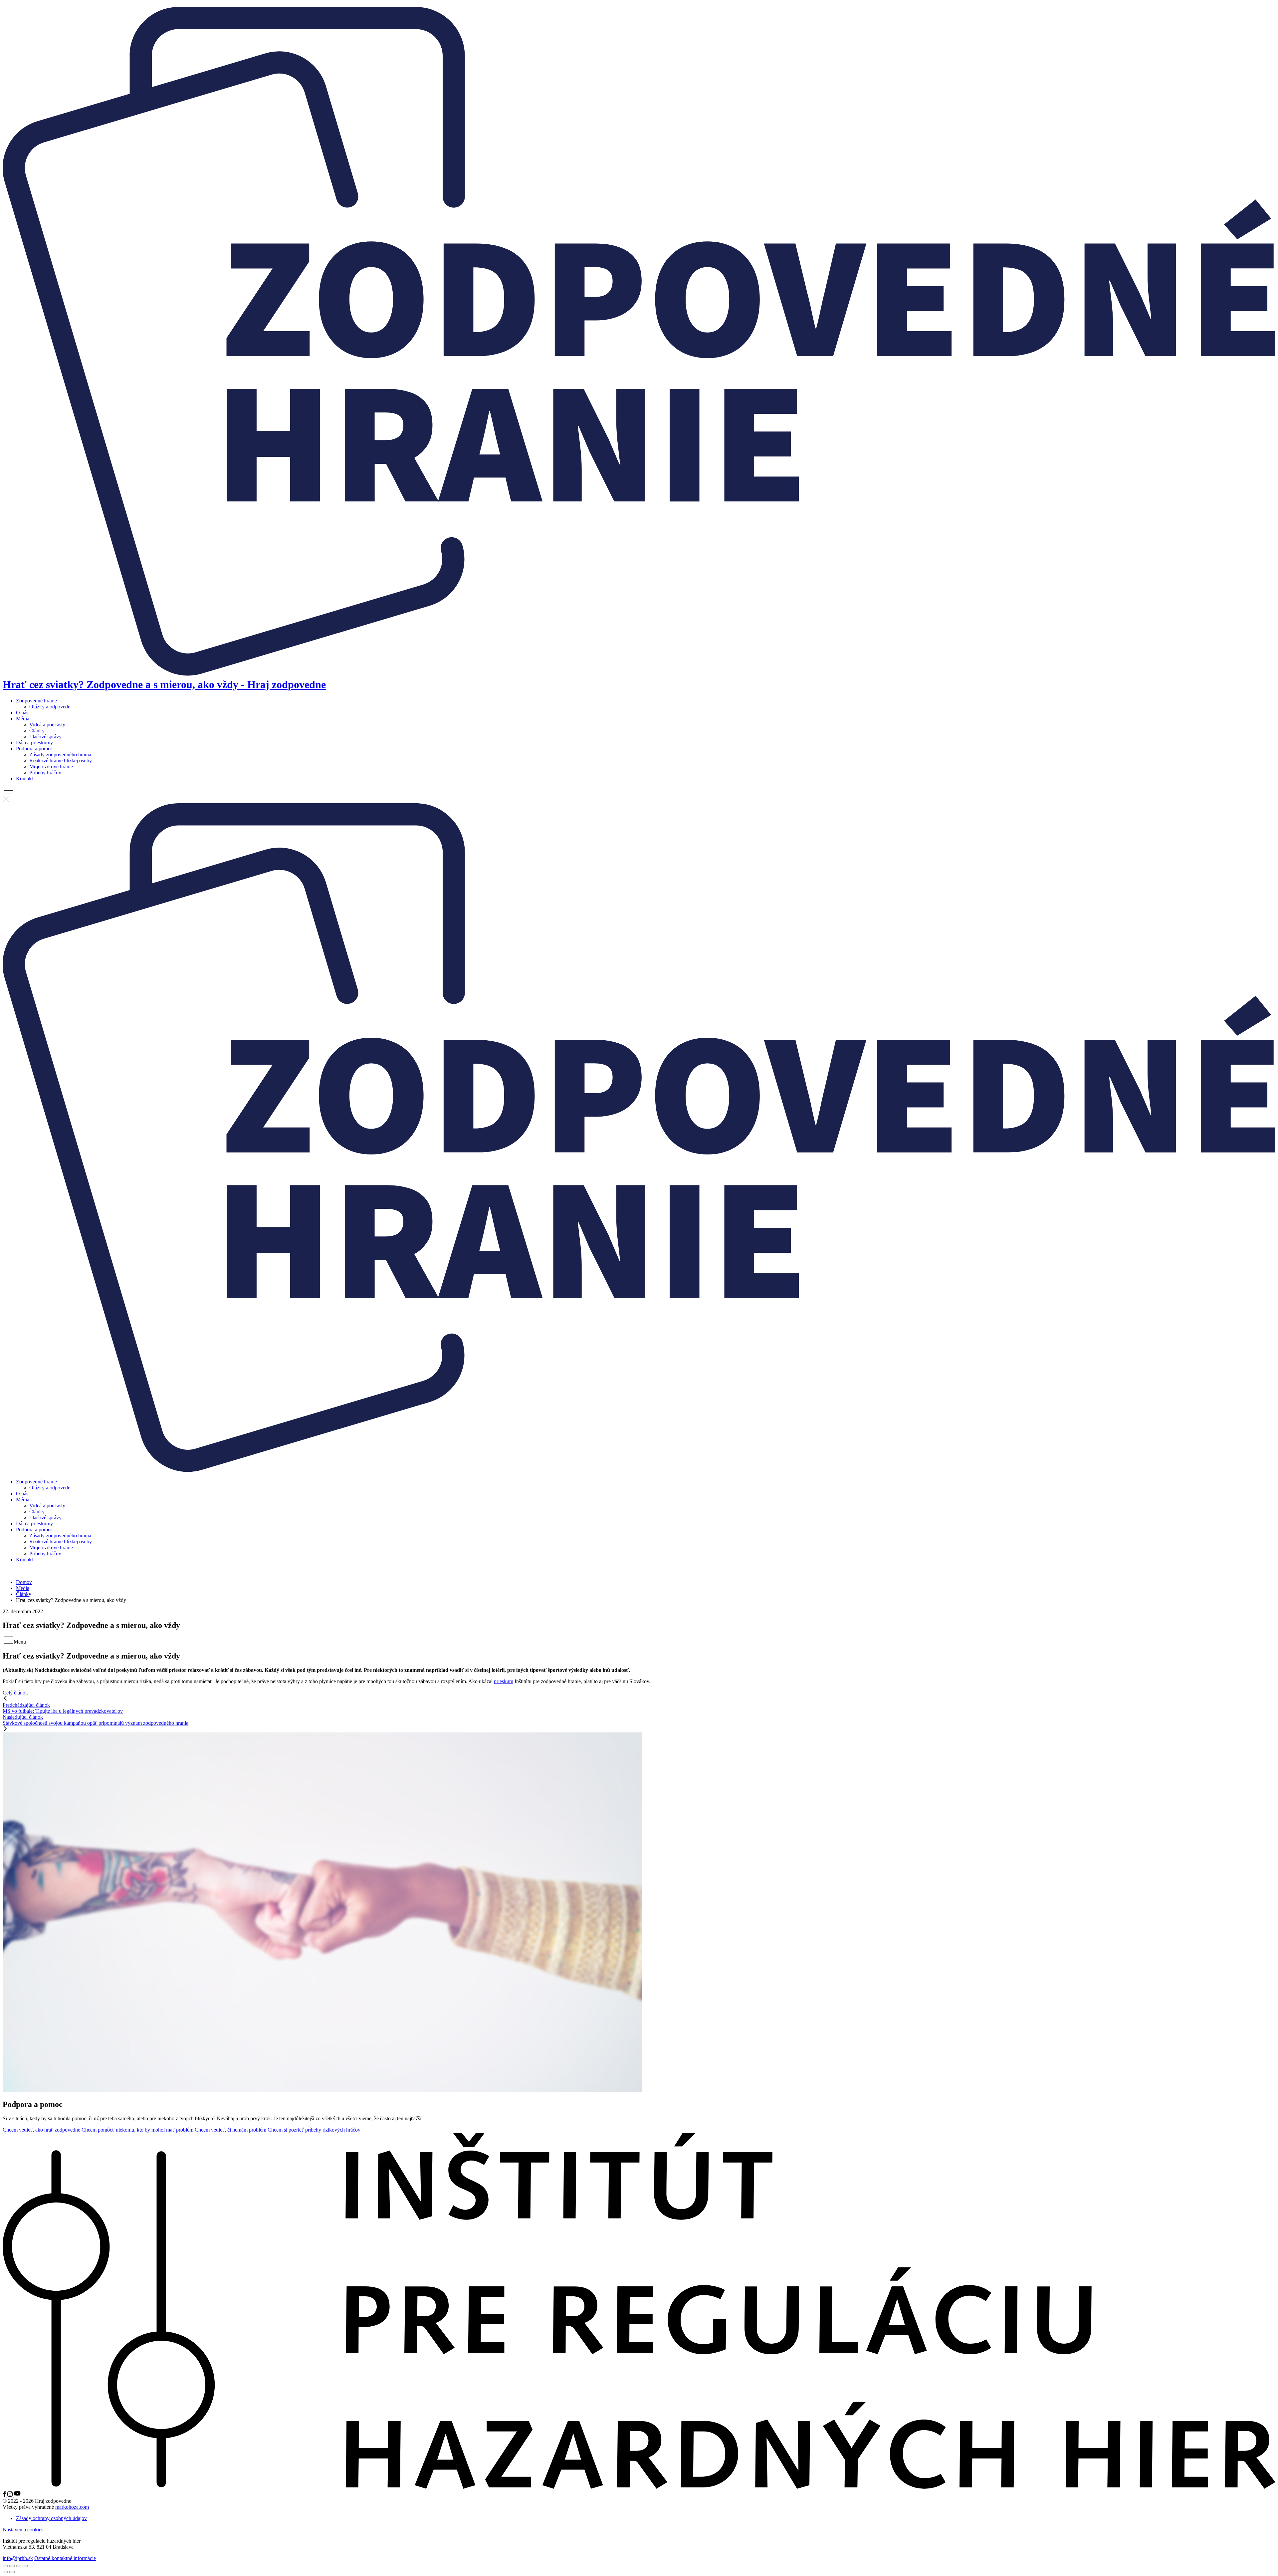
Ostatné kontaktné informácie (65, 2558)
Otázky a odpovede (50, 707)
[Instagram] (11, 2495)
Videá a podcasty (47, 725)
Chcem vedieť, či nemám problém (230, 2130)
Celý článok (15, 1693)
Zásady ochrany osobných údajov (51, 2518)
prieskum (504, 1681)
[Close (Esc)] (5, 2566)
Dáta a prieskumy (34, 743)
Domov (24, 1582)
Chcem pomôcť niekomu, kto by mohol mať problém (137, 2130)
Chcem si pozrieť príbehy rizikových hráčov (314, 2130)
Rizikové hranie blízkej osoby (61, 761)
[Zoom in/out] (25, 2566)
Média (23, 719)
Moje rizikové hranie (51, 767)
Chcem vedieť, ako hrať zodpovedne (41, 2130)
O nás (22, 713)
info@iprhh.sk (18, 2558)
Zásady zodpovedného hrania (60, 755)
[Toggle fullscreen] (19, 2566)
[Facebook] (5, 2495)
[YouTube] (17, 2495)
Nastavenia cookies (23, 2530)
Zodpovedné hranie (36, 701)
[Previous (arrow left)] (5, 2572)
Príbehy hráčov (45, 773)
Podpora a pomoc (34, 749)
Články (37, 731)
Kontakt (24, 778)
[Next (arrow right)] (12, 2572)
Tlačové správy (45, 737)
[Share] (12, 2566)
